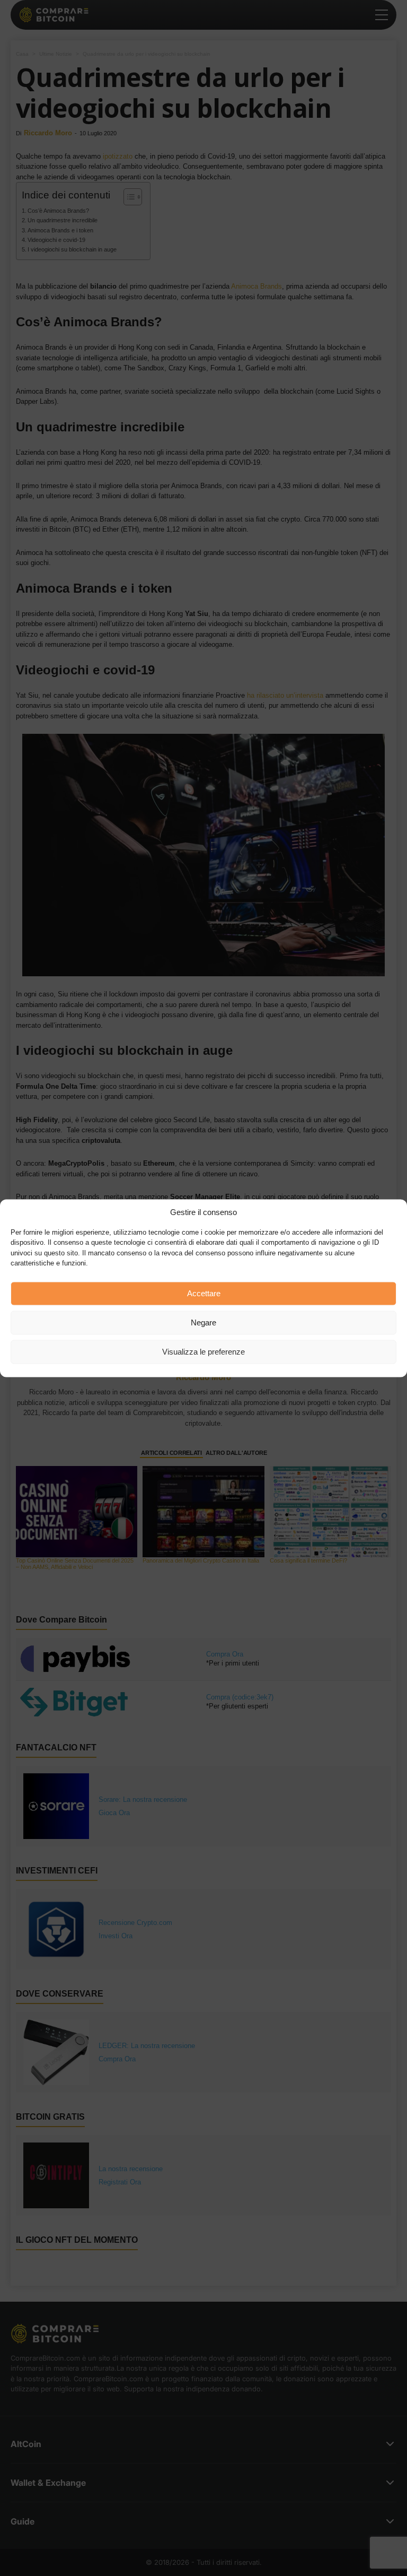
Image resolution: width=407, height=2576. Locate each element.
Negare (203, 1322)
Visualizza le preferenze (203, 1352)
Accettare (204, 1293)
